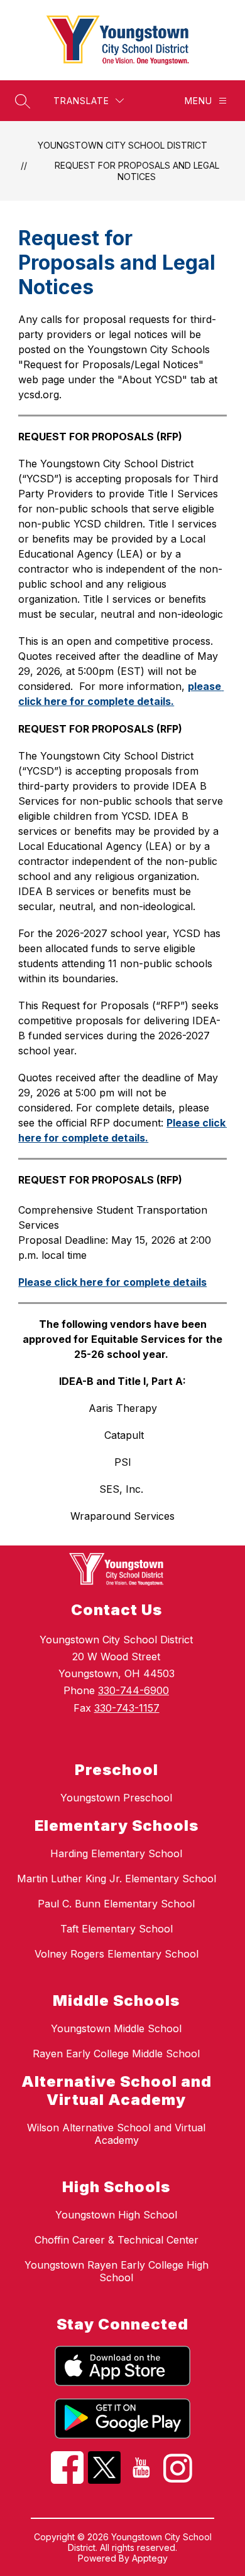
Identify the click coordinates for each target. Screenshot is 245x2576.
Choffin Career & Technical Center (117, 2240)
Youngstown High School (116, 2215)
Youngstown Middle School (116, 2028)
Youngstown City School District (122, 145)
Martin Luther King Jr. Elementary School (117, 1879)
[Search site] (23, 101)
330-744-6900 (133, 1690)
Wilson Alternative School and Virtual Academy (116, 2134)
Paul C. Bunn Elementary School (116, 1904)
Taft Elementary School (117, 1929)
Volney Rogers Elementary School (117, 1954)
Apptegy (150, 2558)
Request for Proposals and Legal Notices (137, 171)
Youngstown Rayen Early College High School (117, 2271)
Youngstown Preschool (116, 1798)
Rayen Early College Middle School (116, 2054)
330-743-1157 (127, 1708)
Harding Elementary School (116, 1853)
